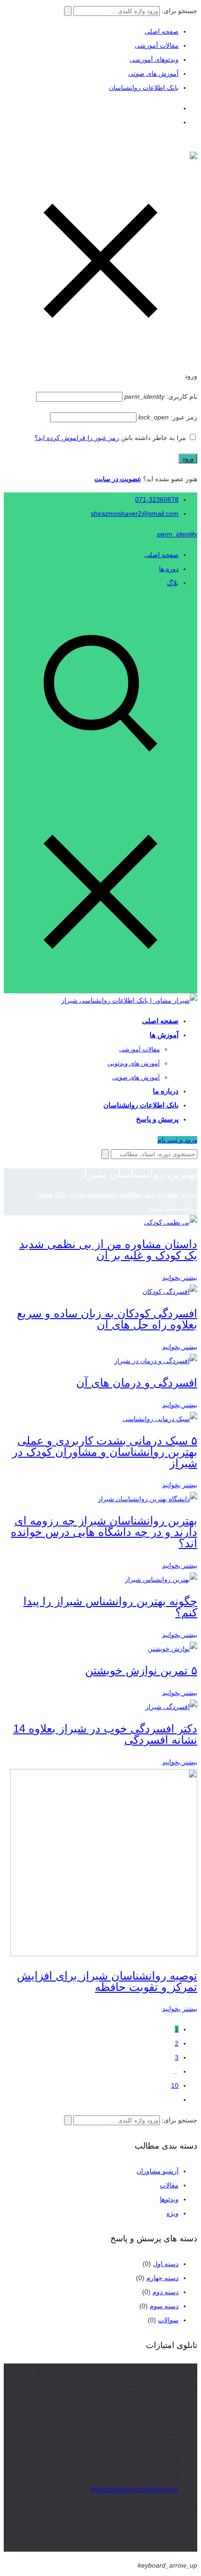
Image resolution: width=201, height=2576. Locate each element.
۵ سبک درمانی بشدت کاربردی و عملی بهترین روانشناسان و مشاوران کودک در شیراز (105, 1452)
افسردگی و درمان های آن (137, 1383)
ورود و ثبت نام (177, 1140)
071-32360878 (157, 499)
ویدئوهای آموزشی (154, 59)
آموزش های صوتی (153, 73)
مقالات (169, 2185)
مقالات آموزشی (157, 45)
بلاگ (173, 583)
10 (175, 2085)
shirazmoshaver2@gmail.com (135, 514)
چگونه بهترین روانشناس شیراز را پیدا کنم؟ (110, 1607)
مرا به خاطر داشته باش (154, 438)
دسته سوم (164, 2306)
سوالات (168, 2320)
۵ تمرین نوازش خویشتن (141, 1670)
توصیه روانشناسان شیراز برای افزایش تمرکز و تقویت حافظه (107, 1981)
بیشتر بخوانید (180, 1277)
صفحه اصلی (162, 31)
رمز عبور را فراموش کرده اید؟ (77, 438)
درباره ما (166, 1091)
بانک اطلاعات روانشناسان (144, 88)
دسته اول (166, 2264)
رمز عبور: (168, 417)
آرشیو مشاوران (158, 2171)
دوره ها (169, 569)
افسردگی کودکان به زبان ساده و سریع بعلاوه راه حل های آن (107, 1319)
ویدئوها (169, 2199)
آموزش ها (164, 1035)
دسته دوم (165, 2292)
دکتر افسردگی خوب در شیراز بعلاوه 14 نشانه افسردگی (105, 1734)
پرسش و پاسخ (157, 1119)
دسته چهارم (162, 2278)
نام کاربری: (161, 396)
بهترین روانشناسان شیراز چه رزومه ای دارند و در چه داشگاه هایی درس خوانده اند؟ (104, 1532)
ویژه (172, 2213)
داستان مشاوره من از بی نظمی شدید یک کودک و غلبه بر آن (108, 1250)
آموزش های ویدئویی (134, 1063)
